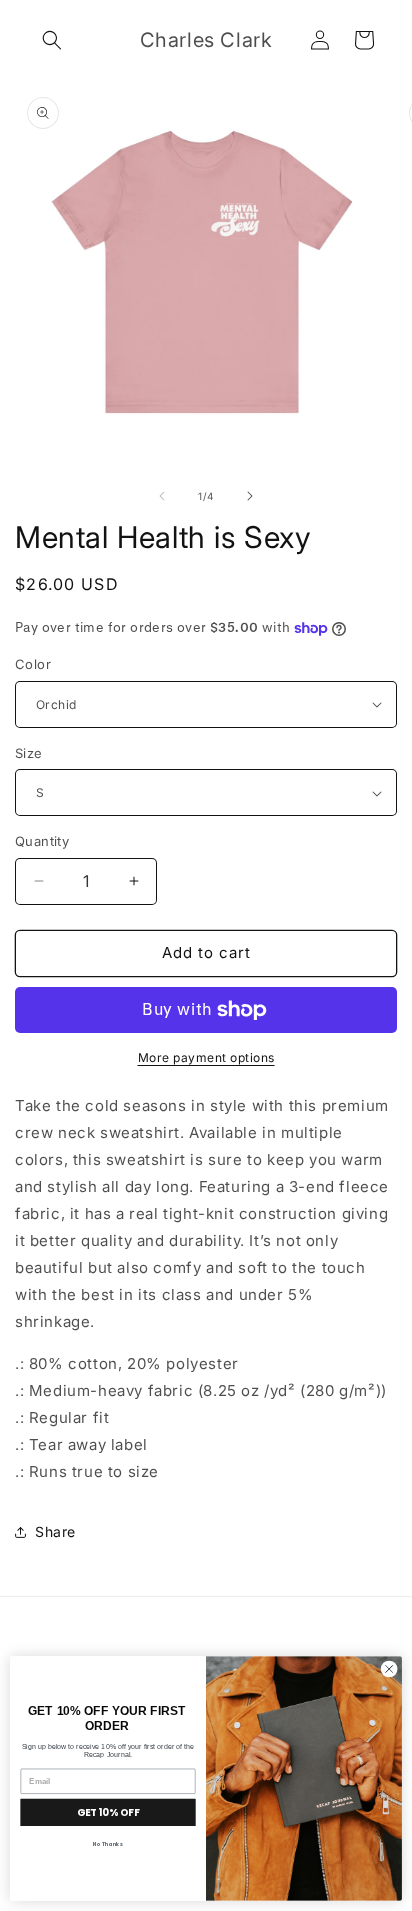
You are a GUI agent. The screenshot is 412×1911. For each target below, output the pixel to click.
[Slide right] (250, 496)
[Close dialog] (389, 1669)
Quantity (42, 841)
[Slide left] (162, 496)
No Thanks (108, 1844)
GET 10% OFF (108, 1813)
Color (33, 664)
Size (29, 753)
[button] (52, 40)
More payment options (206, 1057)
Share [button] (55, 1531)
